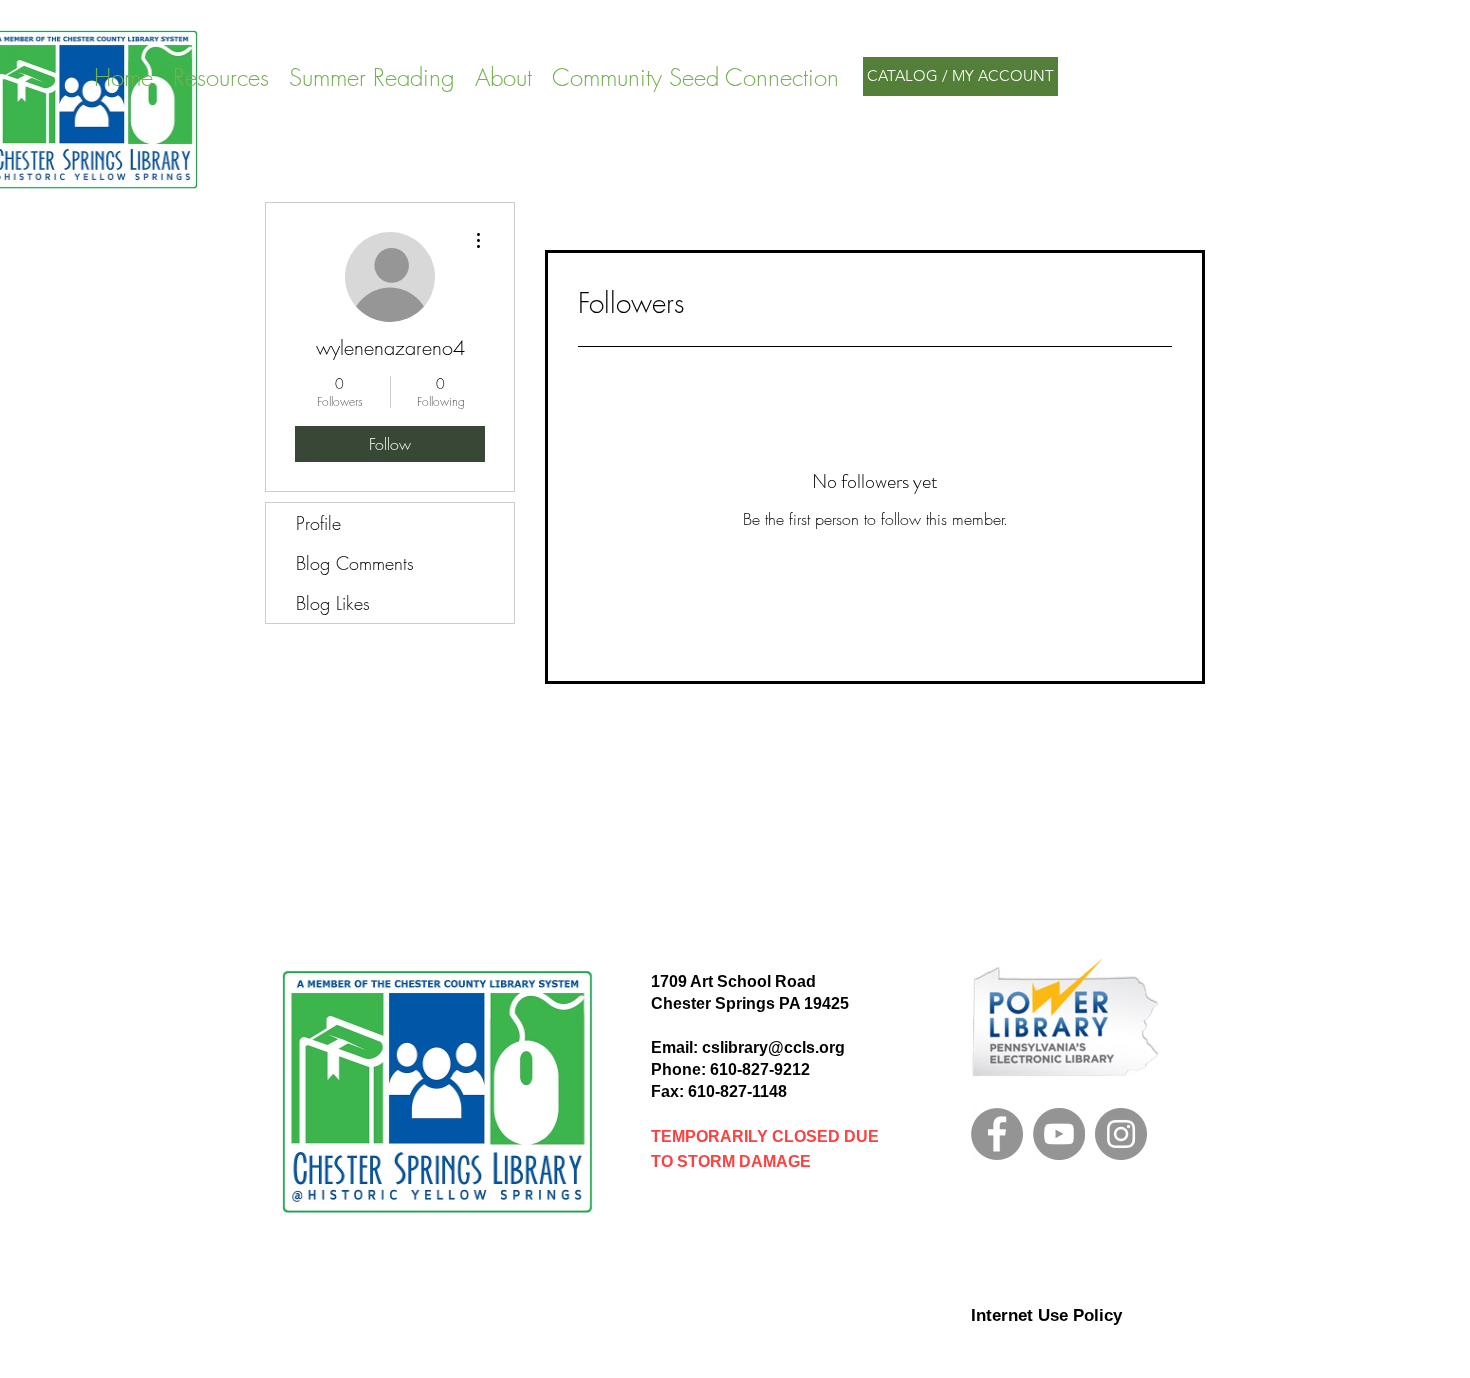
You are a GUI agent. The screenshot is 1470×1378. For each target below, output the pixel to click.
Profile (318, 523)
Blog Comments (355, 563)
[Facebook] (997, 1134)
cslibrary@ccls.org (773, 1047)
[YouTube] (1059, 1134)
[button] (372, 76)
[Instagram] (1121, 1134)
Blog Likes (333, 603)
